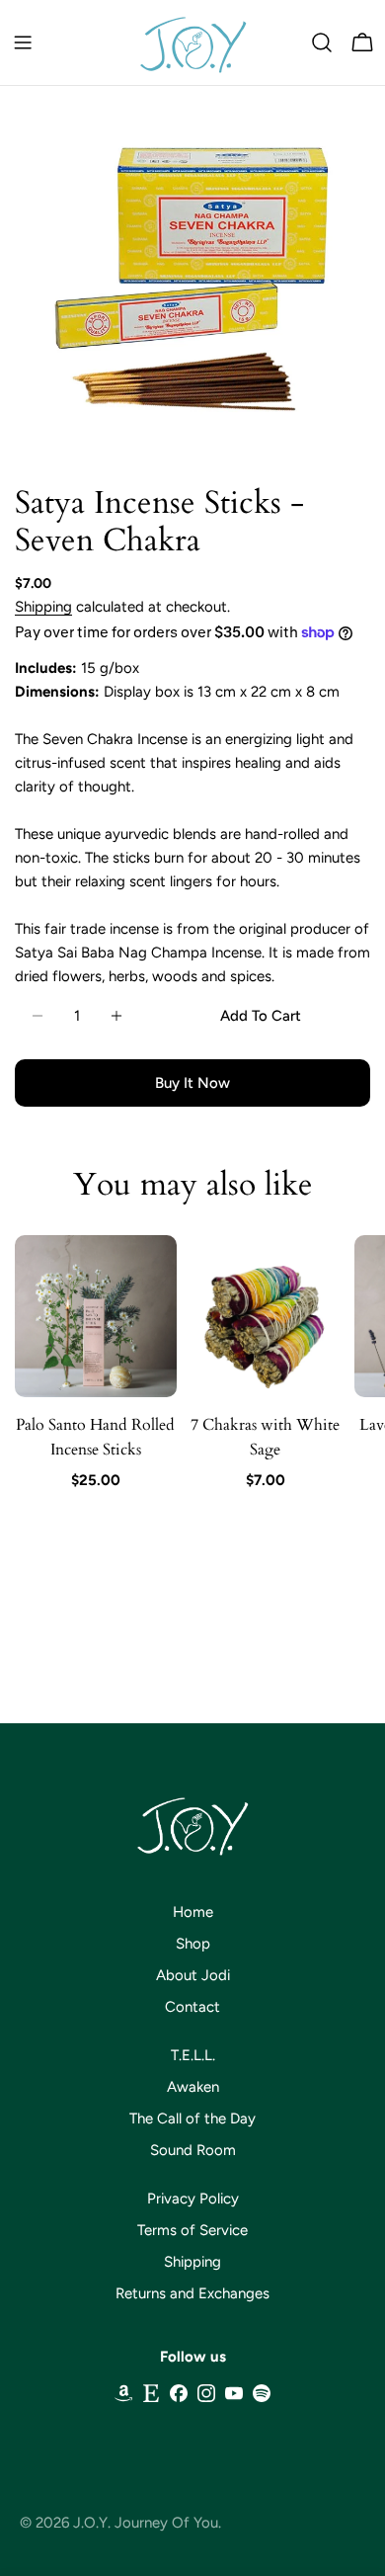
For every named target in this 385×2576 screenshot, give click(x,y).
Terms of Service (192, 2230)
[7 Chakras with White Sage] (266, 1316)
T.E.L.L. (193, 2055)
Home (193, 1912)
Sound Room (193, 2150)
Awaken (193, 2087)
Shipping (43, 607)
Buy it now (192, 1083)
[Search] (322, 42)
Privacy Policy (193, 2199)
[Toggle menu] (23, 42)
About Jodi (193, 1975)
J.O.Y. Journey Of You (146, 2523)
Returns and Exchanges (192, 2293)
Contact (192, 2007)
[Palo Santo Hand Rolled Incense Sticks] (96, 1316)
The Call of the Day (192, 2119)
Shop (193, 1944)
